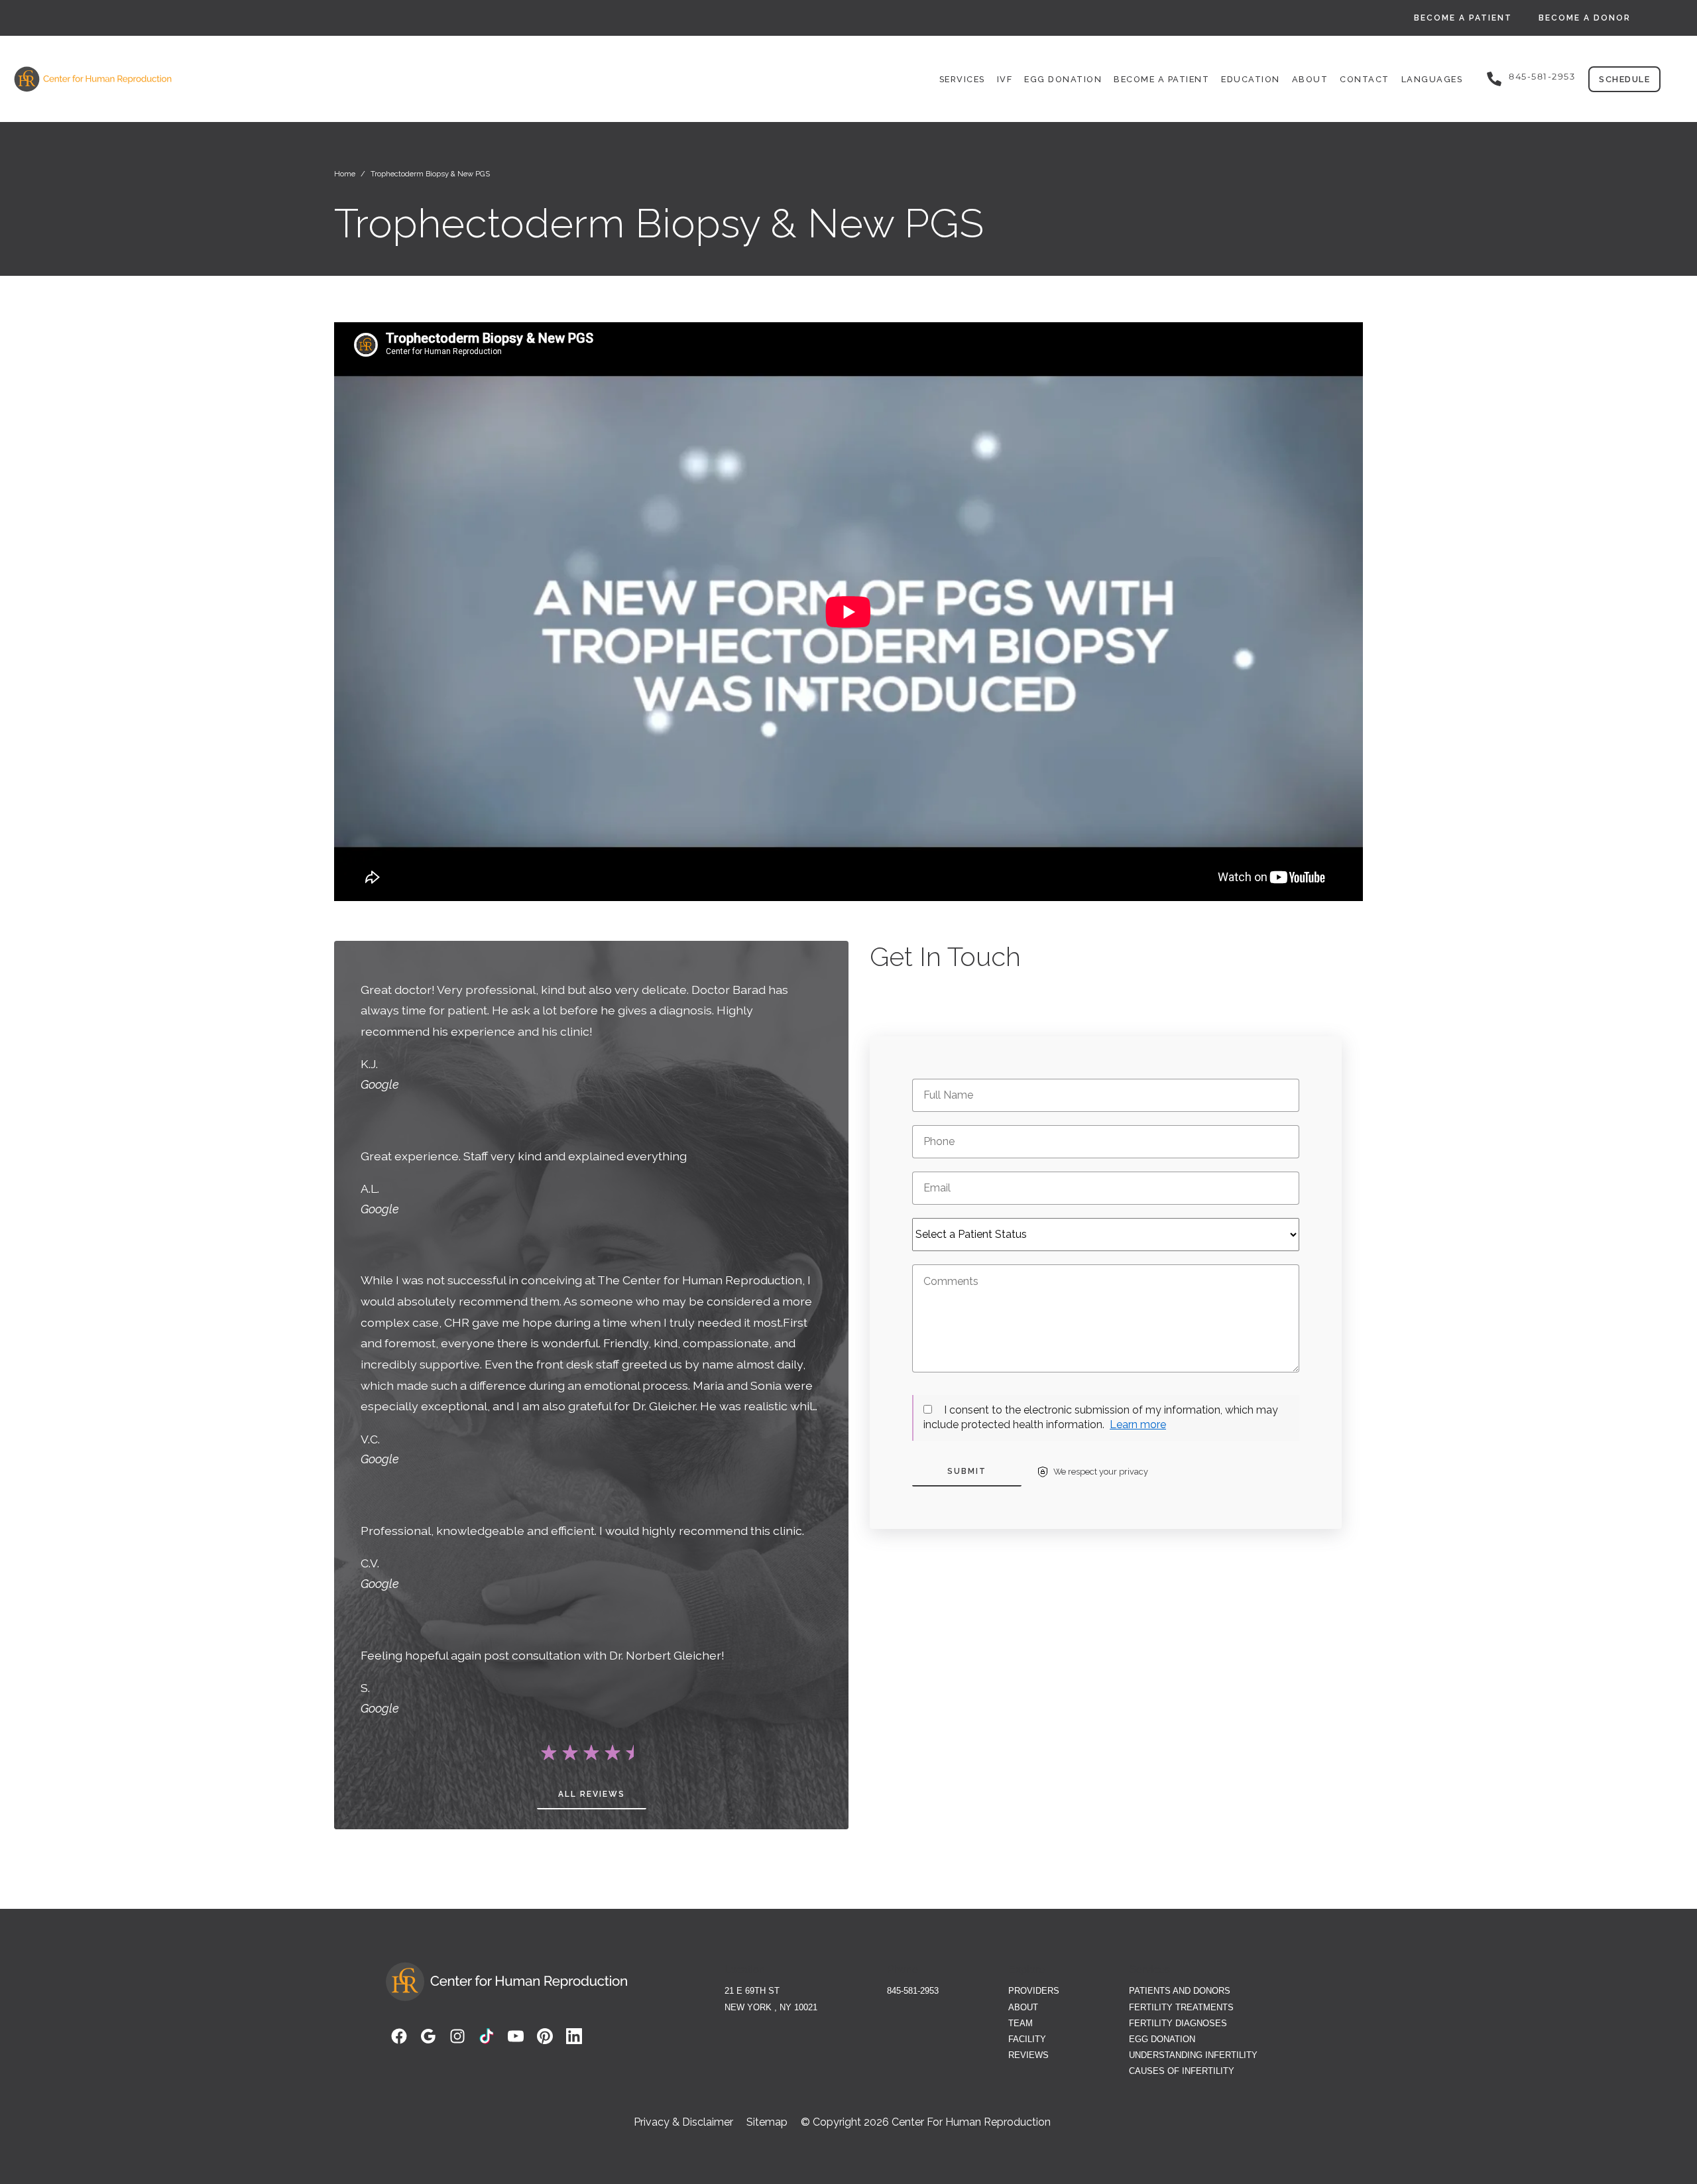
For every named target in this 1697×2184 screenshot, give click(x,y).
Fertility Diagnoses (1178, 2023)
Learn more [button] (1138, 1425)
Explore (1026, 1970)
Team (1021, 2023)
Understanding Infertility (1193, 2055)
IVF (1005, 79)
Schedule (1624, 79)
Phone (903, 1970)
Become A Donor (1585, 18)
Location (745, 1970)
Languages (1432, 79)
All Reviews (592, 1794)
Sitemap (767, 2122)
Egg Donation (1063, 79)
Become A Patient (1463, 18)
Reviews (1028, 2055)
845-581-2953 (1542, 77)
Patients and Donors (1180, 1991)
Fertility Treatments (1181, 2007)
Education (1251, 79)
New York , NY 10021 (771, 2007)
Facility (1027, 2039)
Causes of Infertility (1182, 2071)
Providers (1034, 1991)
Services (962, 79)
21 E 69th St (752, 1991)
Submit (967, 1471)
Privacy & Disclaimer (683, 2122)
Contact (1365, 79)
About (1310, 79)
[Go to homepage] (283, 79)
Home (345, 174)
